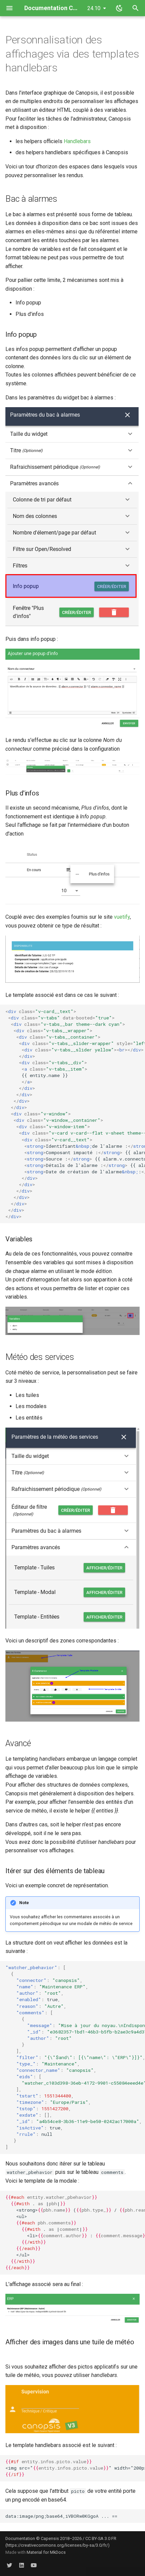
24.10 (94, 8)
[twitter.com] (9, 2565)
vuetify (122, 917)
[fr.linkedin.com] (22, 2565)
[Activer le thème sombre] (119, 8)
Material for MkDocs (46, 2552)
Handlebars (77, 141)
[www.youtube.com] (34, 2565)
